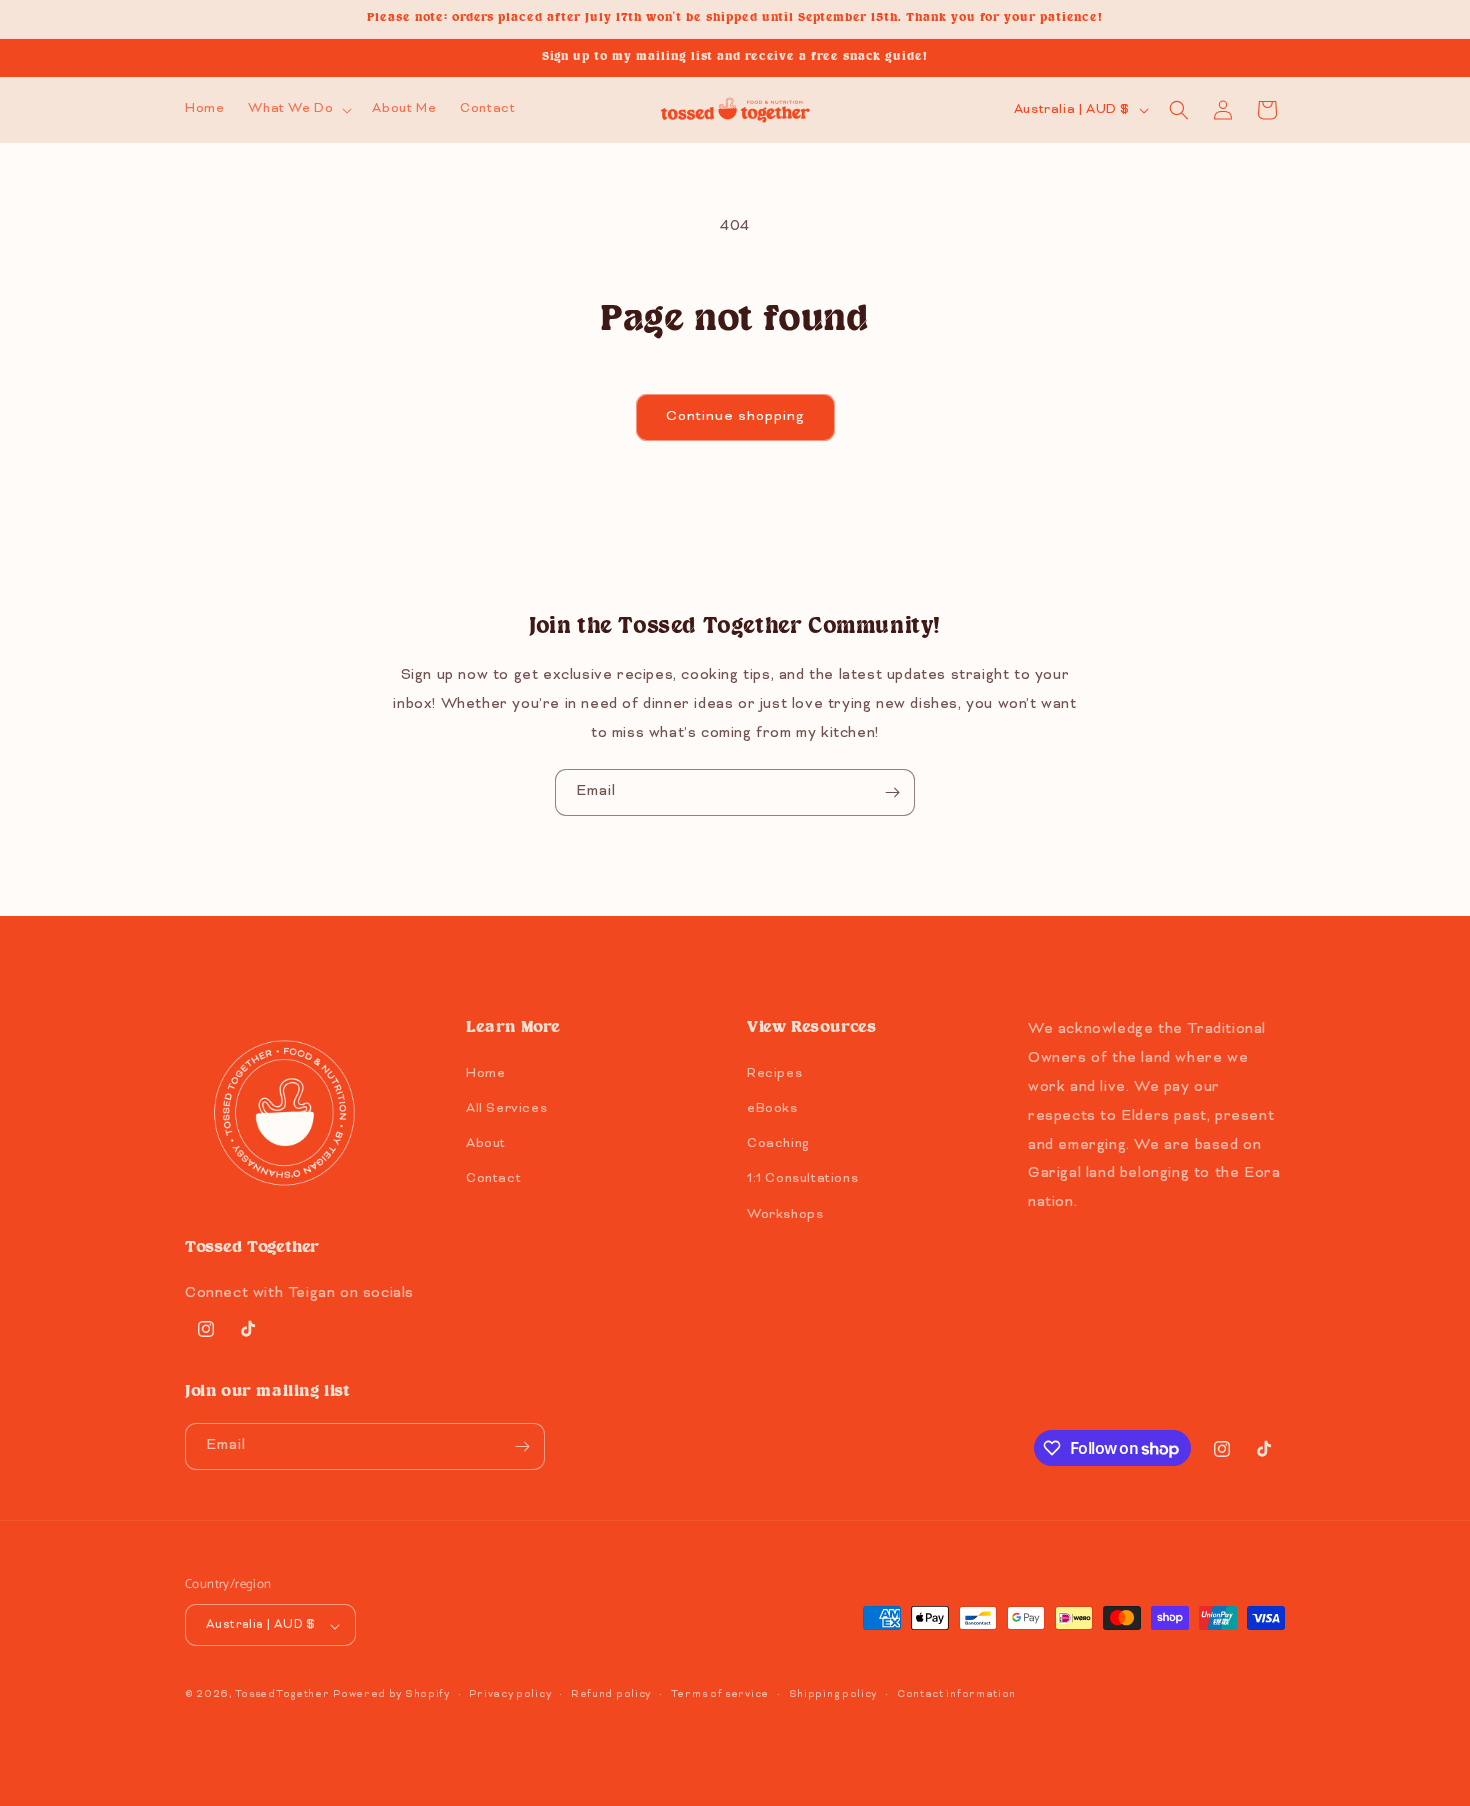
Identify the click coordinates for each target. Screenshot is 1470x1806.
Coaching (778, 1143)
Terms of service (720, 1695)
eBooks (772, 1108)
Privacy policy (510, 1695)
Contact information (956, 1695)
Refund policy (611, 1695)
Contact (493, 1178)
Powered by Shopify (391, 1696)
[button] (298, 110)
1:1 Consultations (802, 1178)
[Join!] (892, 792)
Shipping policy (833, 1695)
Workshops (785, 1214)
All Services (506, 1108)
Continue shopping (735, 417)
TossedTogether (282, 1696)
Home (485, 1073)
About (486, 1143)
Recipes (774, 1073)
